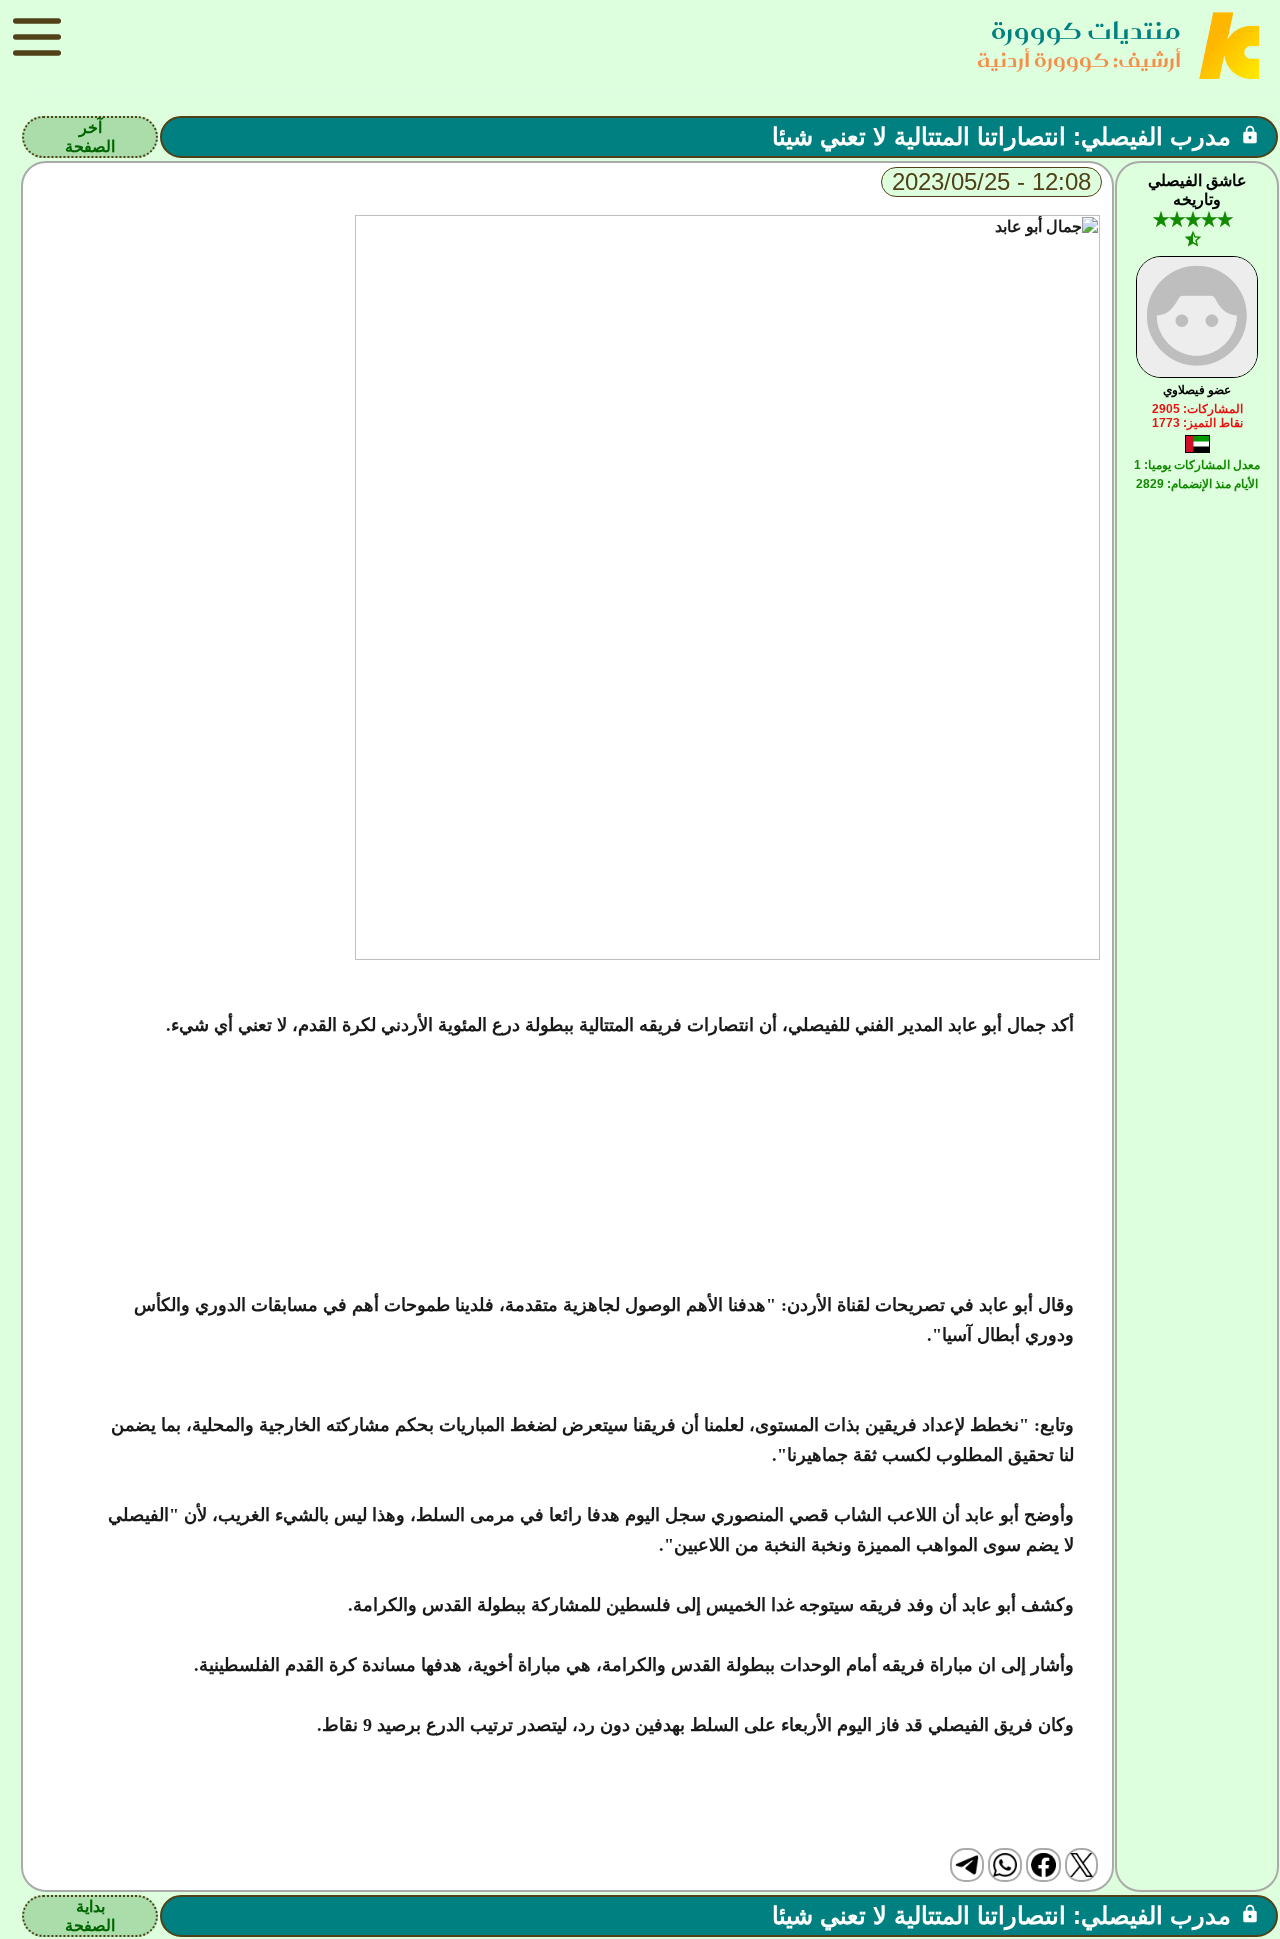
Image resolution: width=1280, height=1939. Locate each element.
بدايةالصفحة (90, 1916)
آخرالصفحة (90, 137)
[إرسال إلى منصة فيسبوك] (1043, 1865)
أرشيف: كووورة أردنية (1079, 59)
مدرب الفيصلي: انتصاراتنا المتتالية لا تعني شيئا (1001, 136)
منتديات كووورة (1086, 30)
